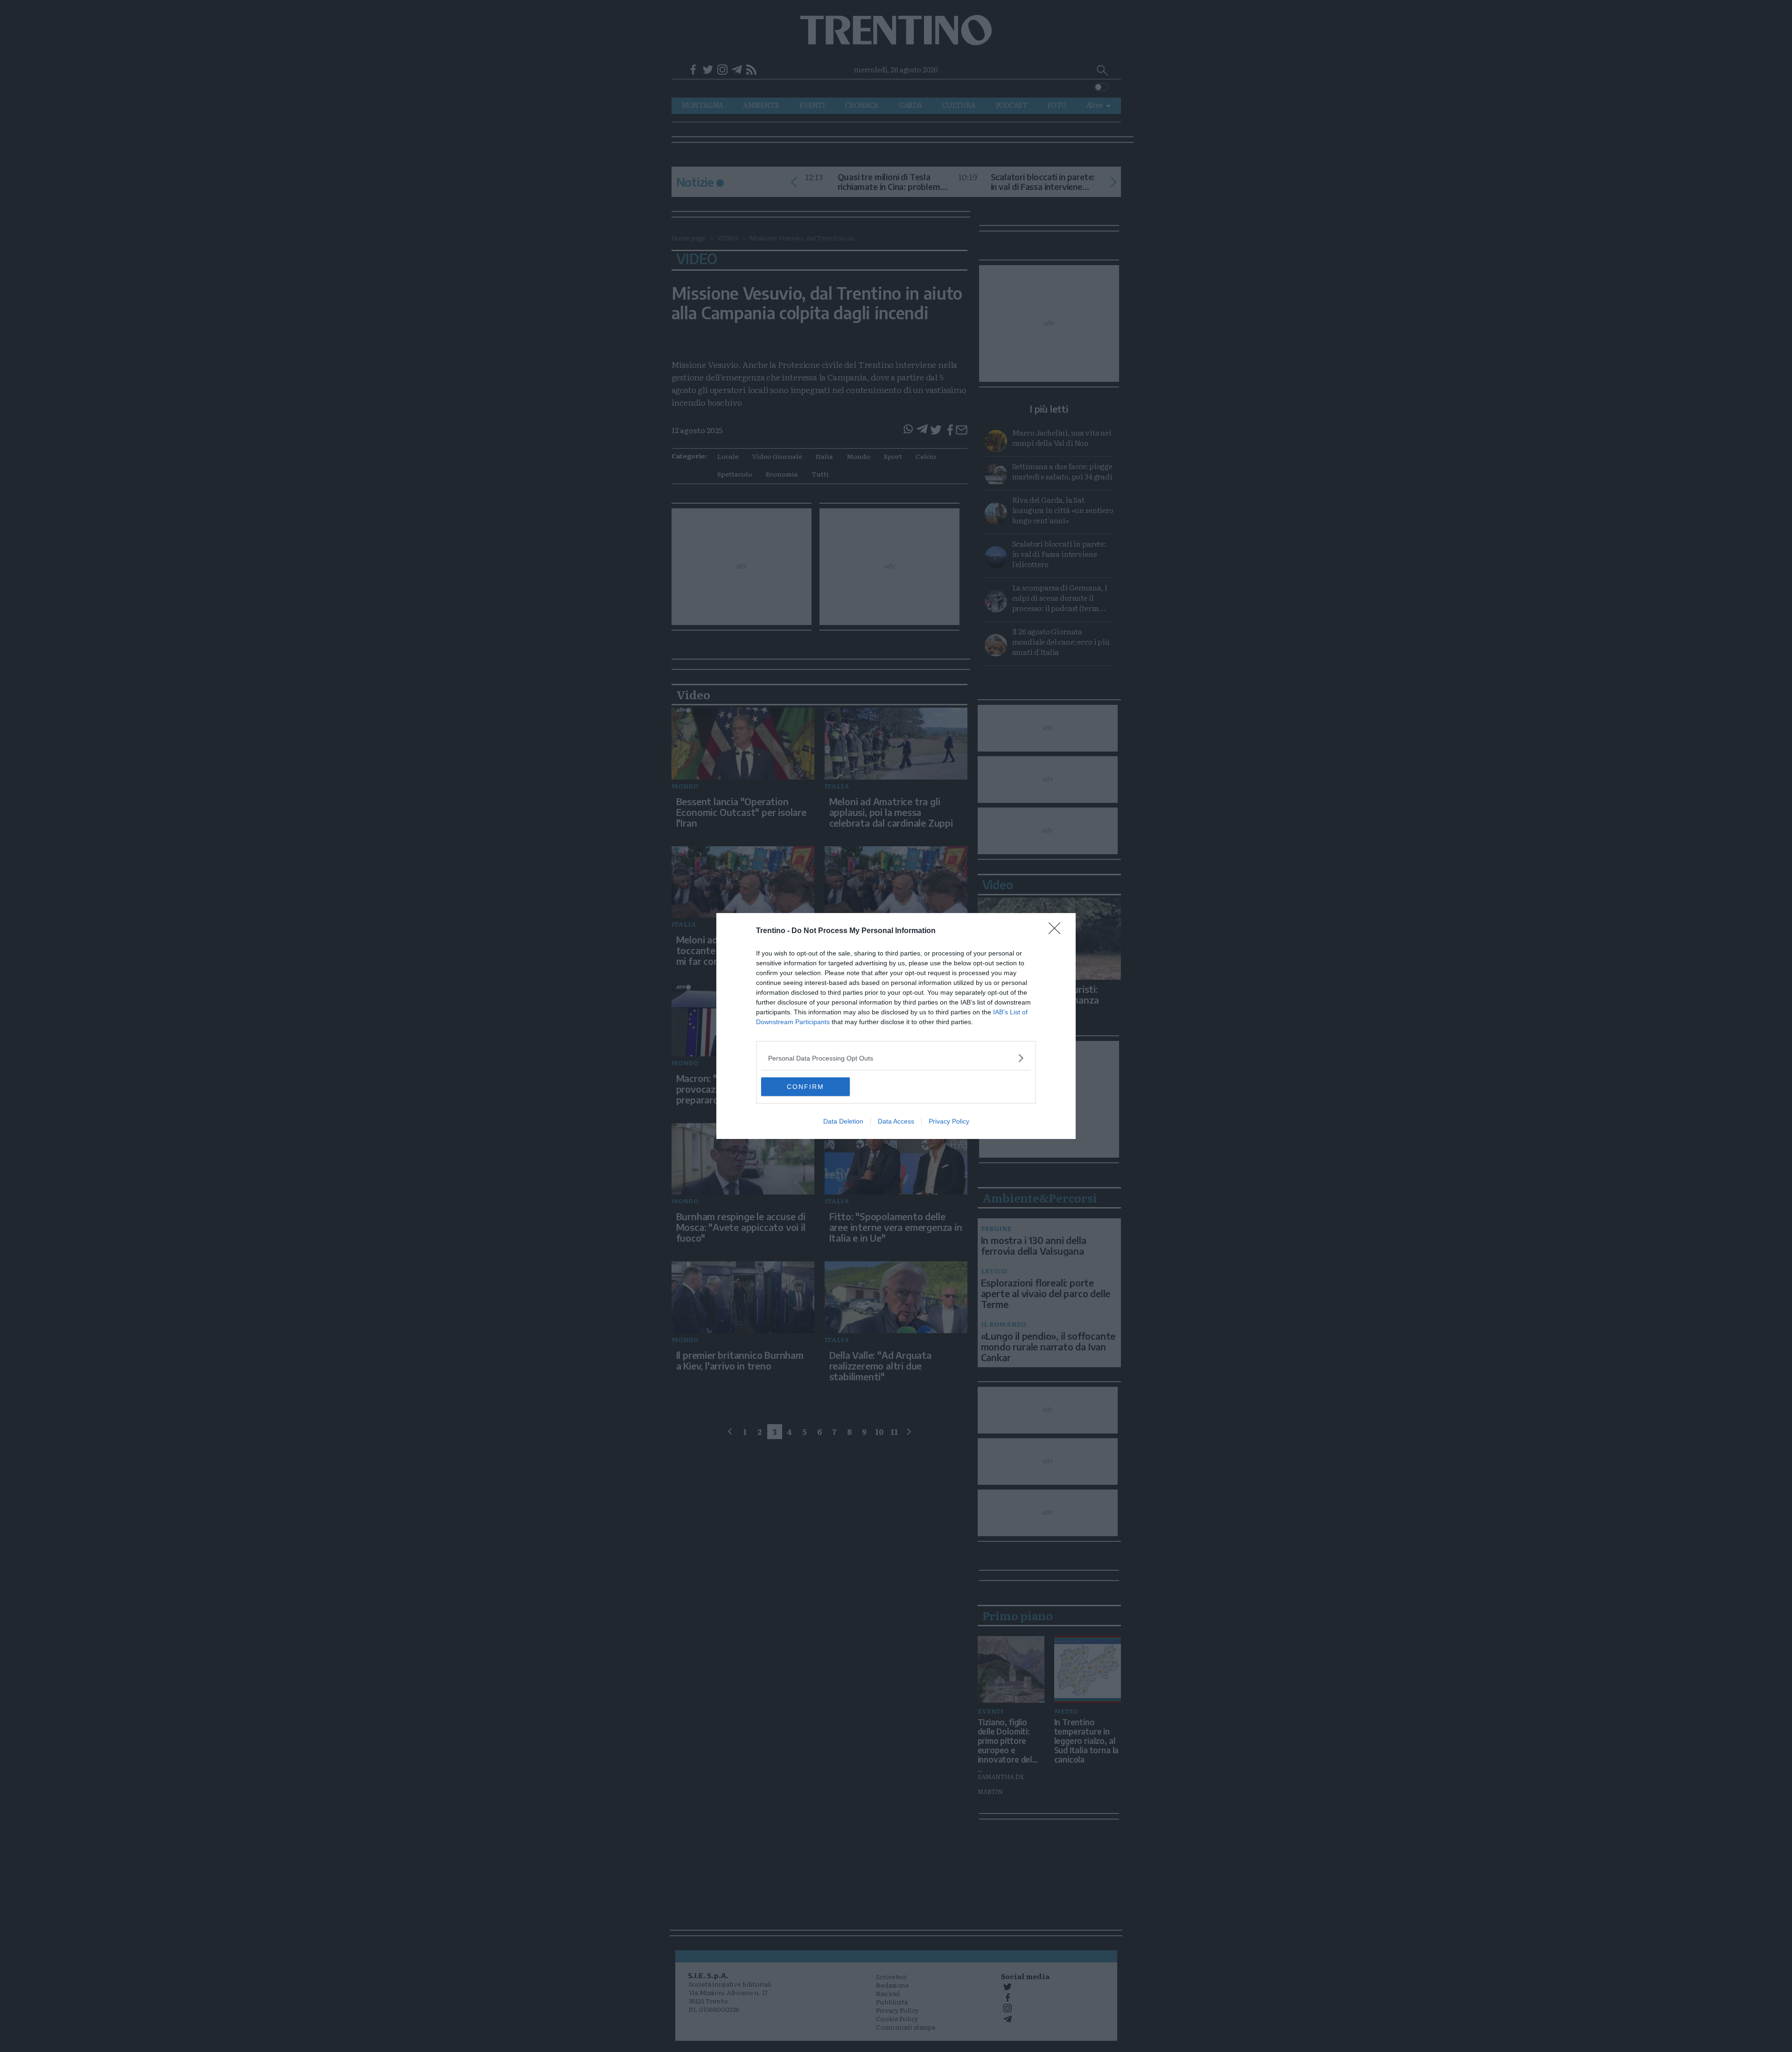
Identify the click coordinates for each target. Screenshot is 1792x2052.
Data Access (896, 1121)
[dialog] (896, 1026)
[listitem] (896, 1058)
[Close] (1057, 931)
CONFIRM (805, 1087)
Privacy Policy (949, 1121)
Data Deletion (843, 1121)
